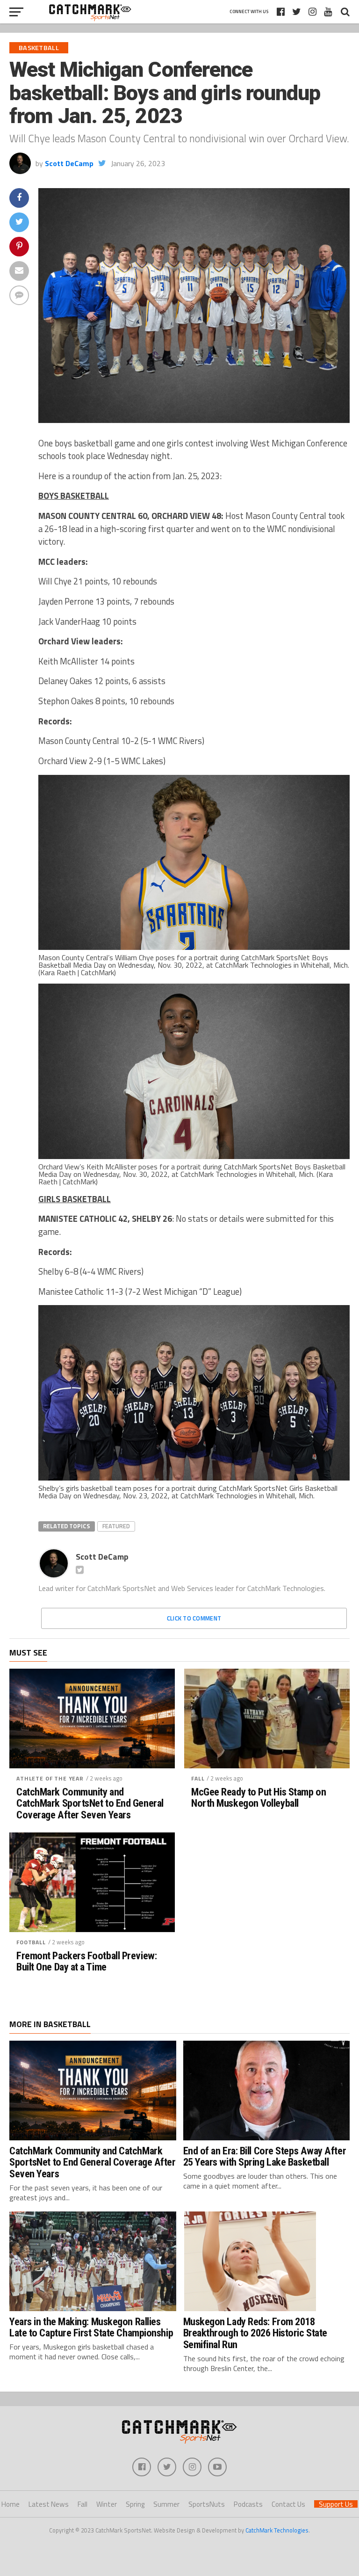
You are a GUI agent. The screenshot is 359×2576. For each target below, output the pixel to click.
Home (11, 2504)
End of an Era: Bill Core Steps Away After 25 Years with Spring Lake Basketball (265, 2156)
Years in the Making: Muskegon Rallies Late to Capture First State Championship (91, 2327)
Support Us (336, 2504)
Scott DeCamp (69, 163)
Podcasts (248, 2504)
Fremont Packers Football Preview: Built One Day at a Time (86, 1961)
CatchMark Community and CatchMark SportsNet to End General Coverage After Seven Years (90, 1803)
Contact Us (288, 2504)
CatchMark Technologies (277, 2530)
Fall (198, 1778)
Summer (166, 2504)
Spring (135, 2504)
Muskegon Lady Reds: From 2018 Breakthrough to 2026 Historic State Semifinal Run (255, 2333)
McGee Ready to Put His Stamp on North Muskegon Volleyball (258, 1798)
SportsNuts (207, 2504)
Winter (107, 2504)
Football (31, 1942)
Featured (116, 1526)
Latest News (49, 2504)
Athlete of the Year (50, 1778)
